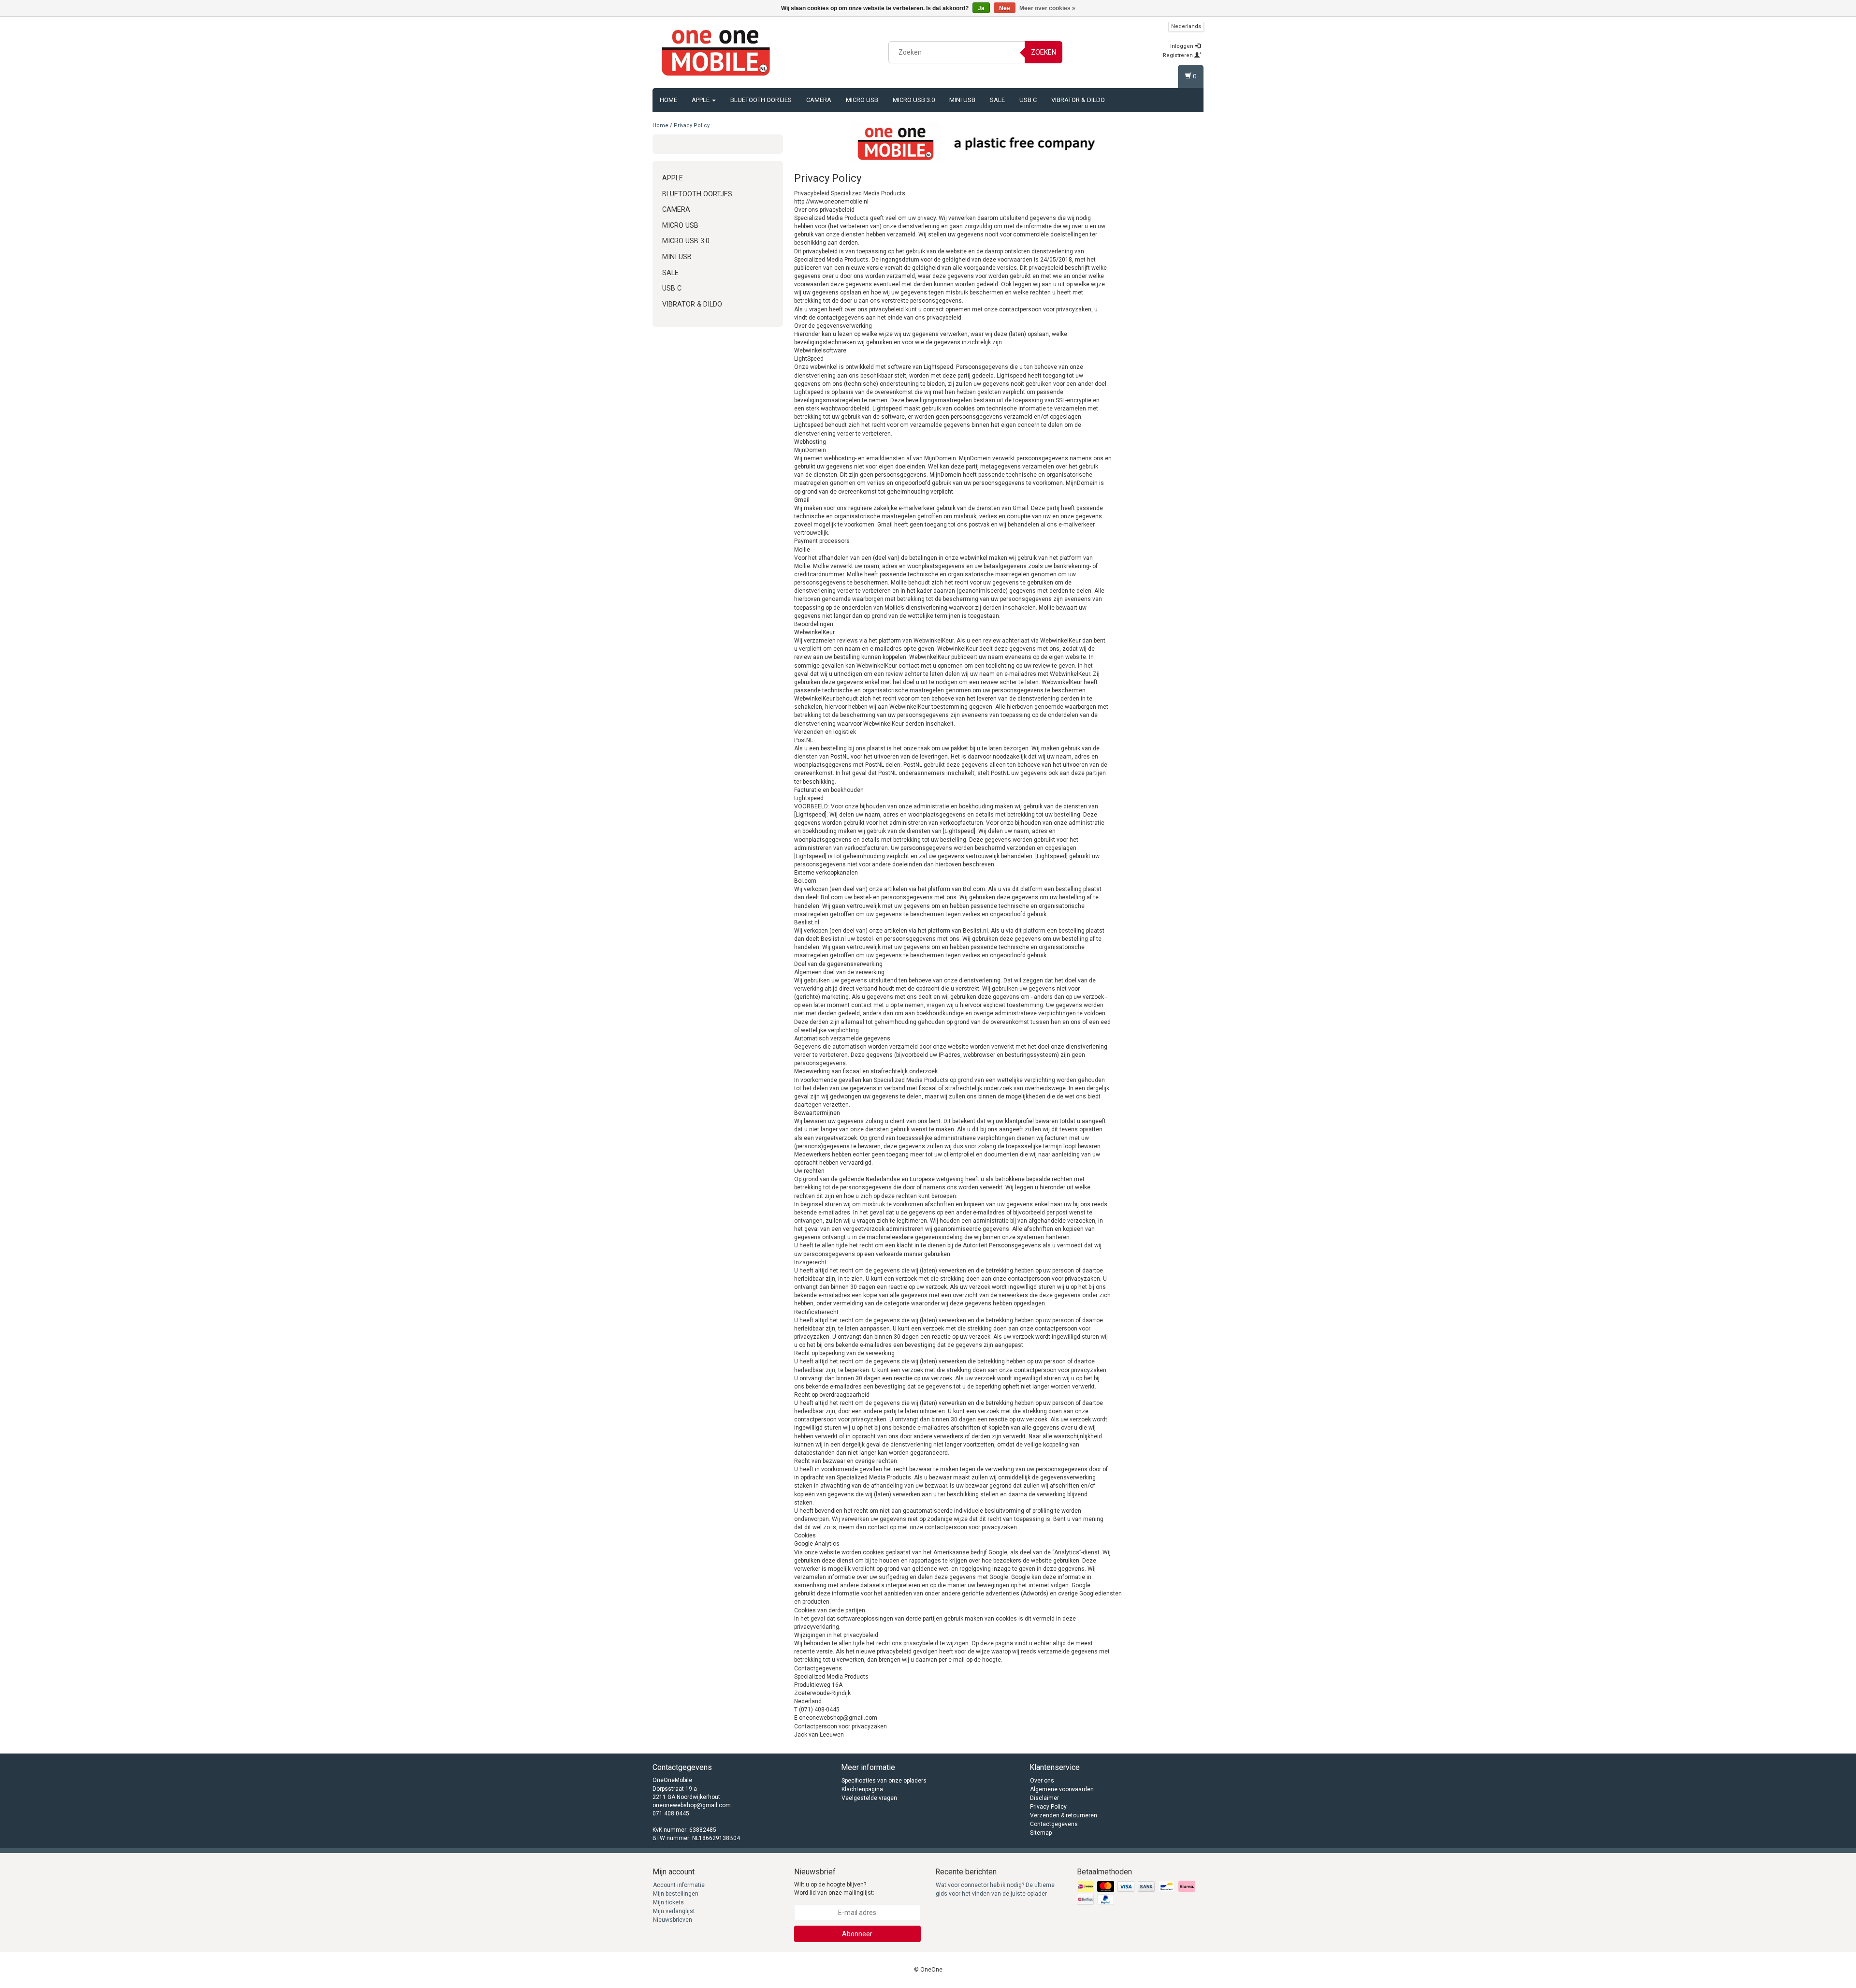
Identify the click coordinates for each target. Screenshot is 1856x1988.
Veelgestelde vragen (869, 1798)
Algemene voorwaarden (1062, 1789)
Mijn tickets (668, 1902)
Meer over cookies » (1047, 8)
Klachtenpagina (862, 1789)
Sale (997, 100)
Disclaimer (1044, 1798)
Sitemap (1041, 1833)
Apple (701, 100)
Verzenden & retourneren (1064, 1815)
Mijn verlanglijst (674, 1911)
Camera (819, 100)
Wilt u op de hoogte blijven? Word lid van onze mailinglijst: (834, 1889)
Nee (1005, 8)
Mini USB (962, 100)
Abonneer (857, 1934)
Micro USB (862, 100)
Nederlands (1186, 26)
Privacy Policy (692, 125)
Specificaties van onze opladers (884, 1781)
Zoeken (1044, 52)
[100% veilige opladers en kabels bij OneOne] (716, 51)
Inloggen (1182, 46)
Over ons (1042, 1781)
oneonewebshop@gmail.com (692, 1805)
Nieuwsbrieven (673, 1920)
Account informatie (679, 1885)
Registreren (1179, 55)
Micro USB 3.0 (914, 100)
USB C (1028, 100)
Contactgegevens (1054, 1824)
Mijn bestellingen (676, 1894)
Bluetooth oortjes (761, 100)
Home (668, 100)
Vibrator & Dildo (1078, 100)
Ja (981, 8)
